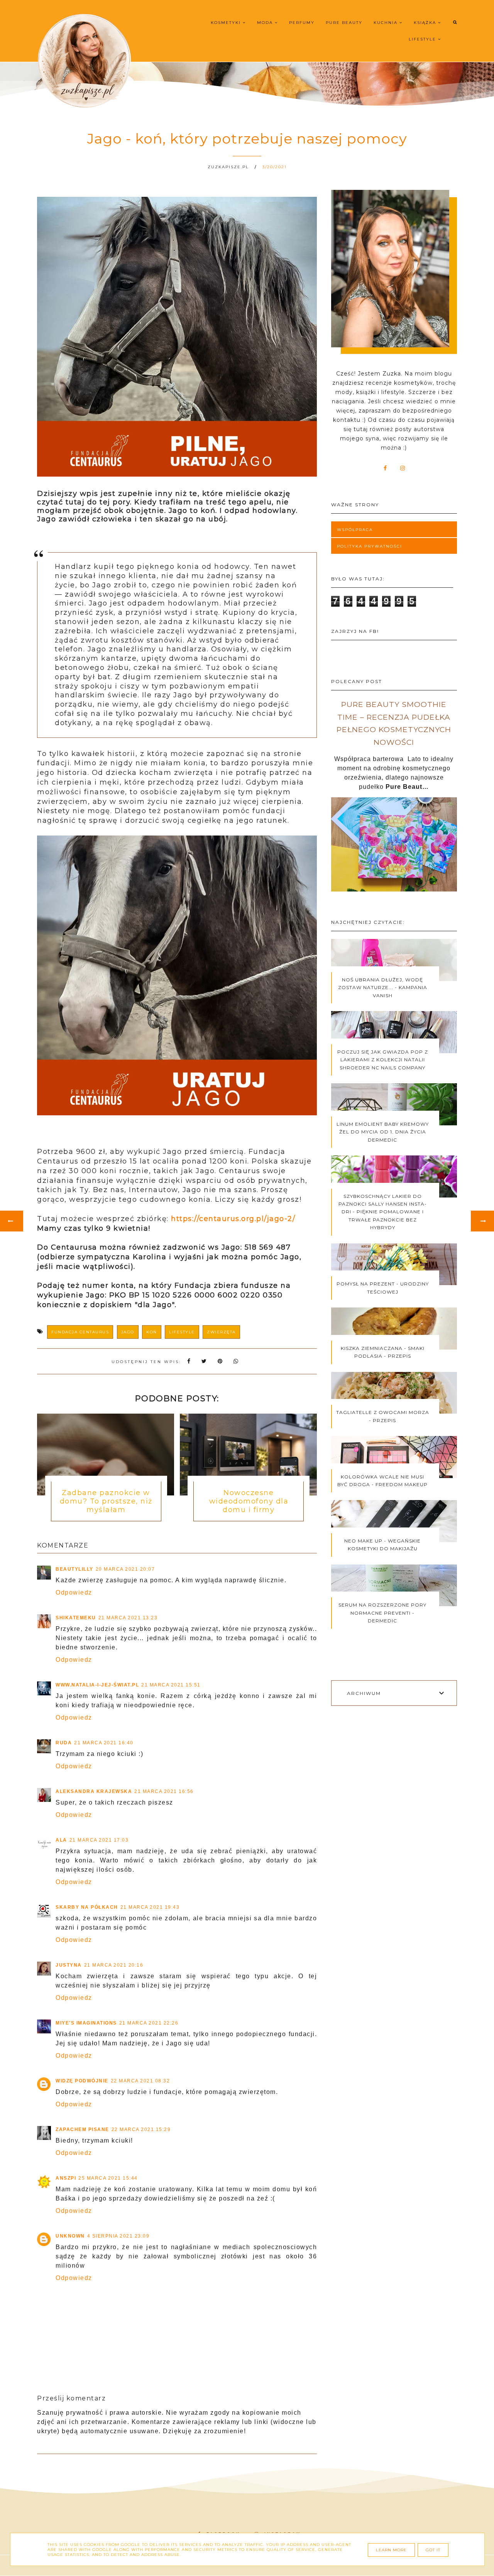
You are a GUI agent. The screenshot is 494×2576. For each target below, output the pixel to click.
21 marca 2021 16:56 (164, 1791)
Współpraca (355, 530)
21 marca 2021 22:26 (149, 2023)
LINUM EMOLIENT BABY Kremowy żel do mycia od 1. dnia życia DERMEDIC (383, 1132)
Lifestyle (423, 39)
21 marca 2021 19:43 (150, 1907)
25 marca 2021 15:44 (108, 2178)
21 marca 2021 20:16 (114, 1965)
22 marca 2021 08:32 (140, 2081)
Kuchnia (387, 23)
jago (128, 1332)
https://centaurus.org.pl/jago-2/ (233, 1219)
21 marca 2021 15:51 (171, 1685)
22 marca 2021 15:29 (141, 2129)
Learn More (391, 2550)
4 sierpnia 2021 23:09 (118, 2236)
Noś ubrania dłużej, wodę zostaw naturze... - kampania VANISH (383, 988)
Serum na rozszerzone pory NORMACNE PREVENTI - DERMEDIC (382, 1613)
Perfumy (302, 23)
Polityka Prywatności (370, 546)
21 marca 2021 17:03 (99, 1840)
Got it (433, 2550)
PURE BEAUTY (344, 23)
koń (152, 1332)
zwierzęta (221, 1332)
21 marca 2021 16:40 (104, 1743)
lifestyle (182, 1332)
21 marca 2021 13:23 (128, 1618)
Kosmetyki (227, 23)
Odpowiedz (74, 1592)
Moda (266, 23)
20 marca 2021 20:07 (125, 1569)
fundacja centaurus (80, 1332)
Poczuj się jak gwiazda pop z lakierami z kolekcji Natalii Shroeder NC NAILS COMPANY (383, 1060)
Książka (426, 23)
